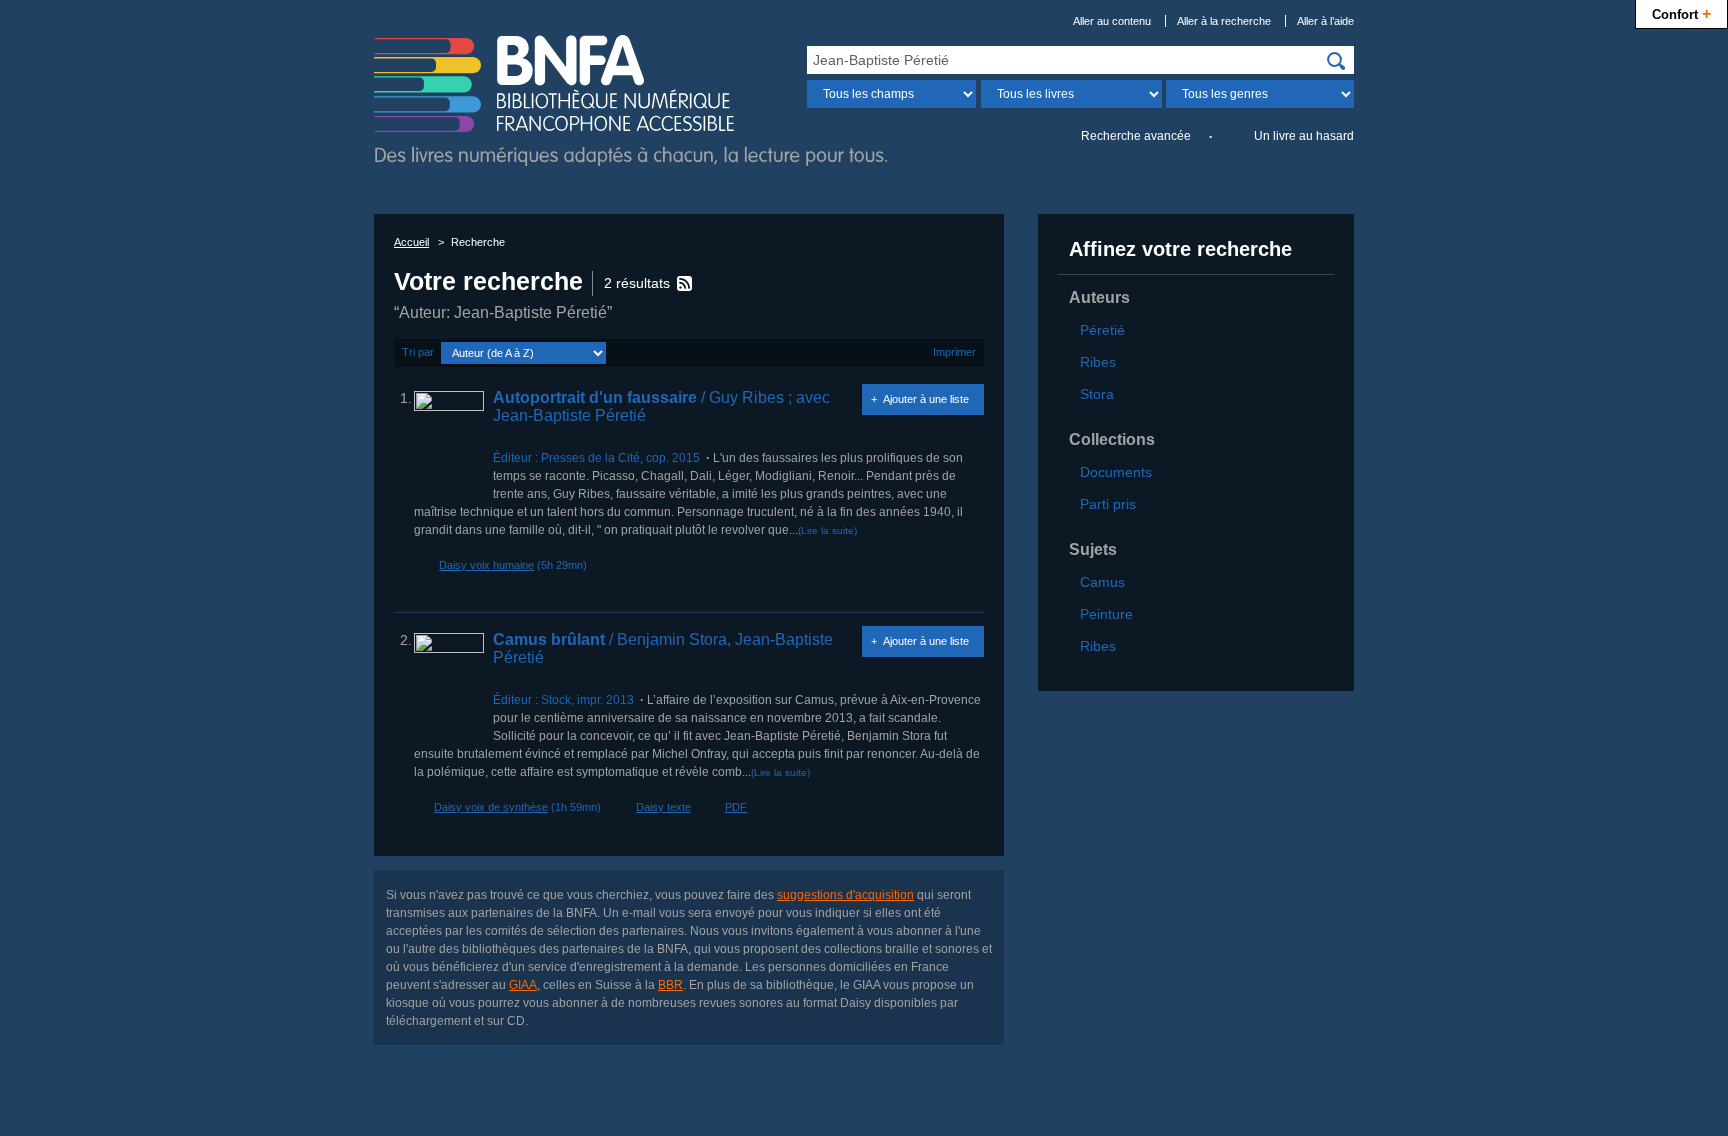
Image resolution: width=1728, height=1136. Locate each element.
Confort (1681, 13)
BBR (670, 985)
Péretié (1102, 330)
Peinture (1106, 614)
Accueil (411, 242)
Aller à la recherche (1224, 21)
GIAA (523, 985)
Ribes (1098, 362)
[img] (1336, 61)
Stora (1097, 394)
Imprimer (954, 352)
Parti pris (1108, 504)
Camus (1102, 582)
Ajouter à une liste (926, 399)
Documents (1116, 472)
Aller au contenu (1112, 21)
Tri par (418, 352)
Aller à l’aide (1325, 21)
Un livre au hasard (1304, 136)
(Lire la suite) (827, 530)
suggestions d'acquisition (845, 895)
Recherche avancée (1136, 136)
